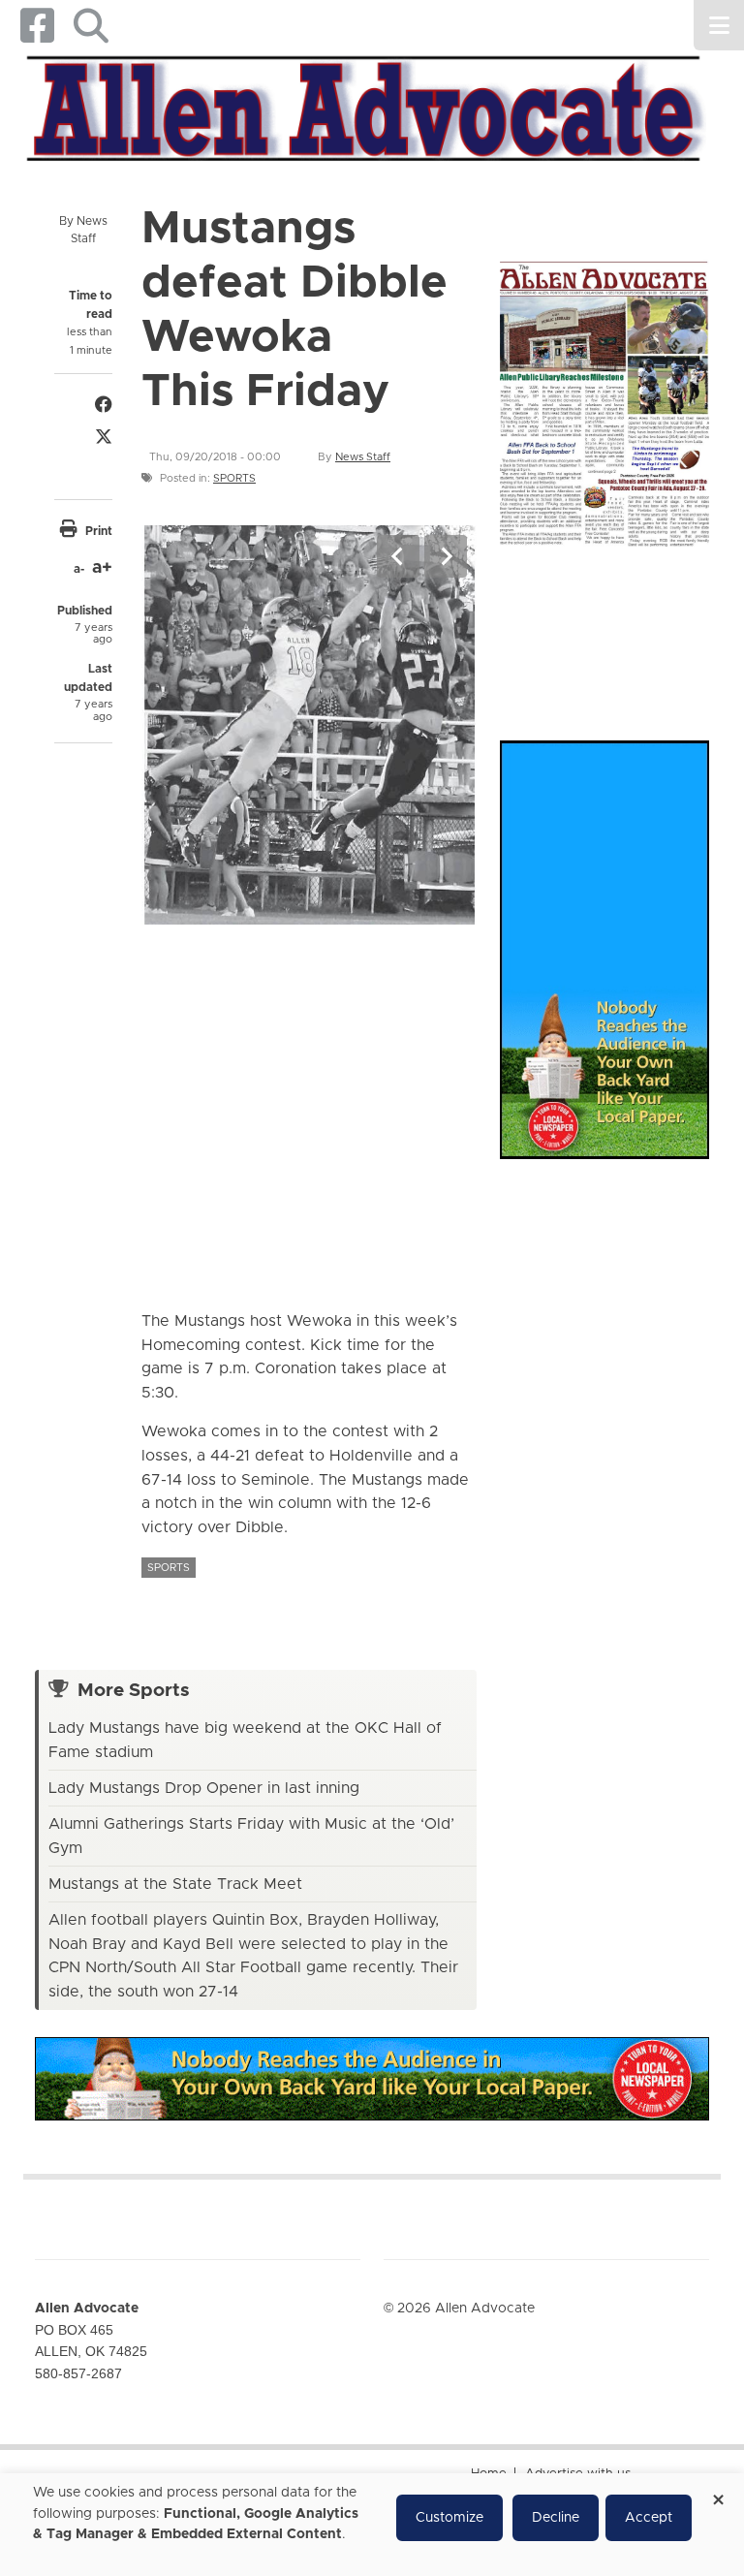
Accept (649, 2518)
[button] (91, 26)
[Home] (365, 106)
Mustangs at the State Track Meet (175, 1884)
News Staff (363, 457)
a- (79, 569)
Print (99, 531)
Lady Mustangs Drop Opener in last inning (204, 1788)
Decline (556, 2518)
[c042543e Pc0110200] (309, 724)
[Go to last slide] (398, 556)
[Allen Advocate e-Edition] (604, 400)
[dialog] (372, 2525)
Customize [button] (449, 2518)
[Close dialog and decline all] (718, 2493)
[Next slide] (446, 556)
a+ (102, 568)
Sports (234, 478)
